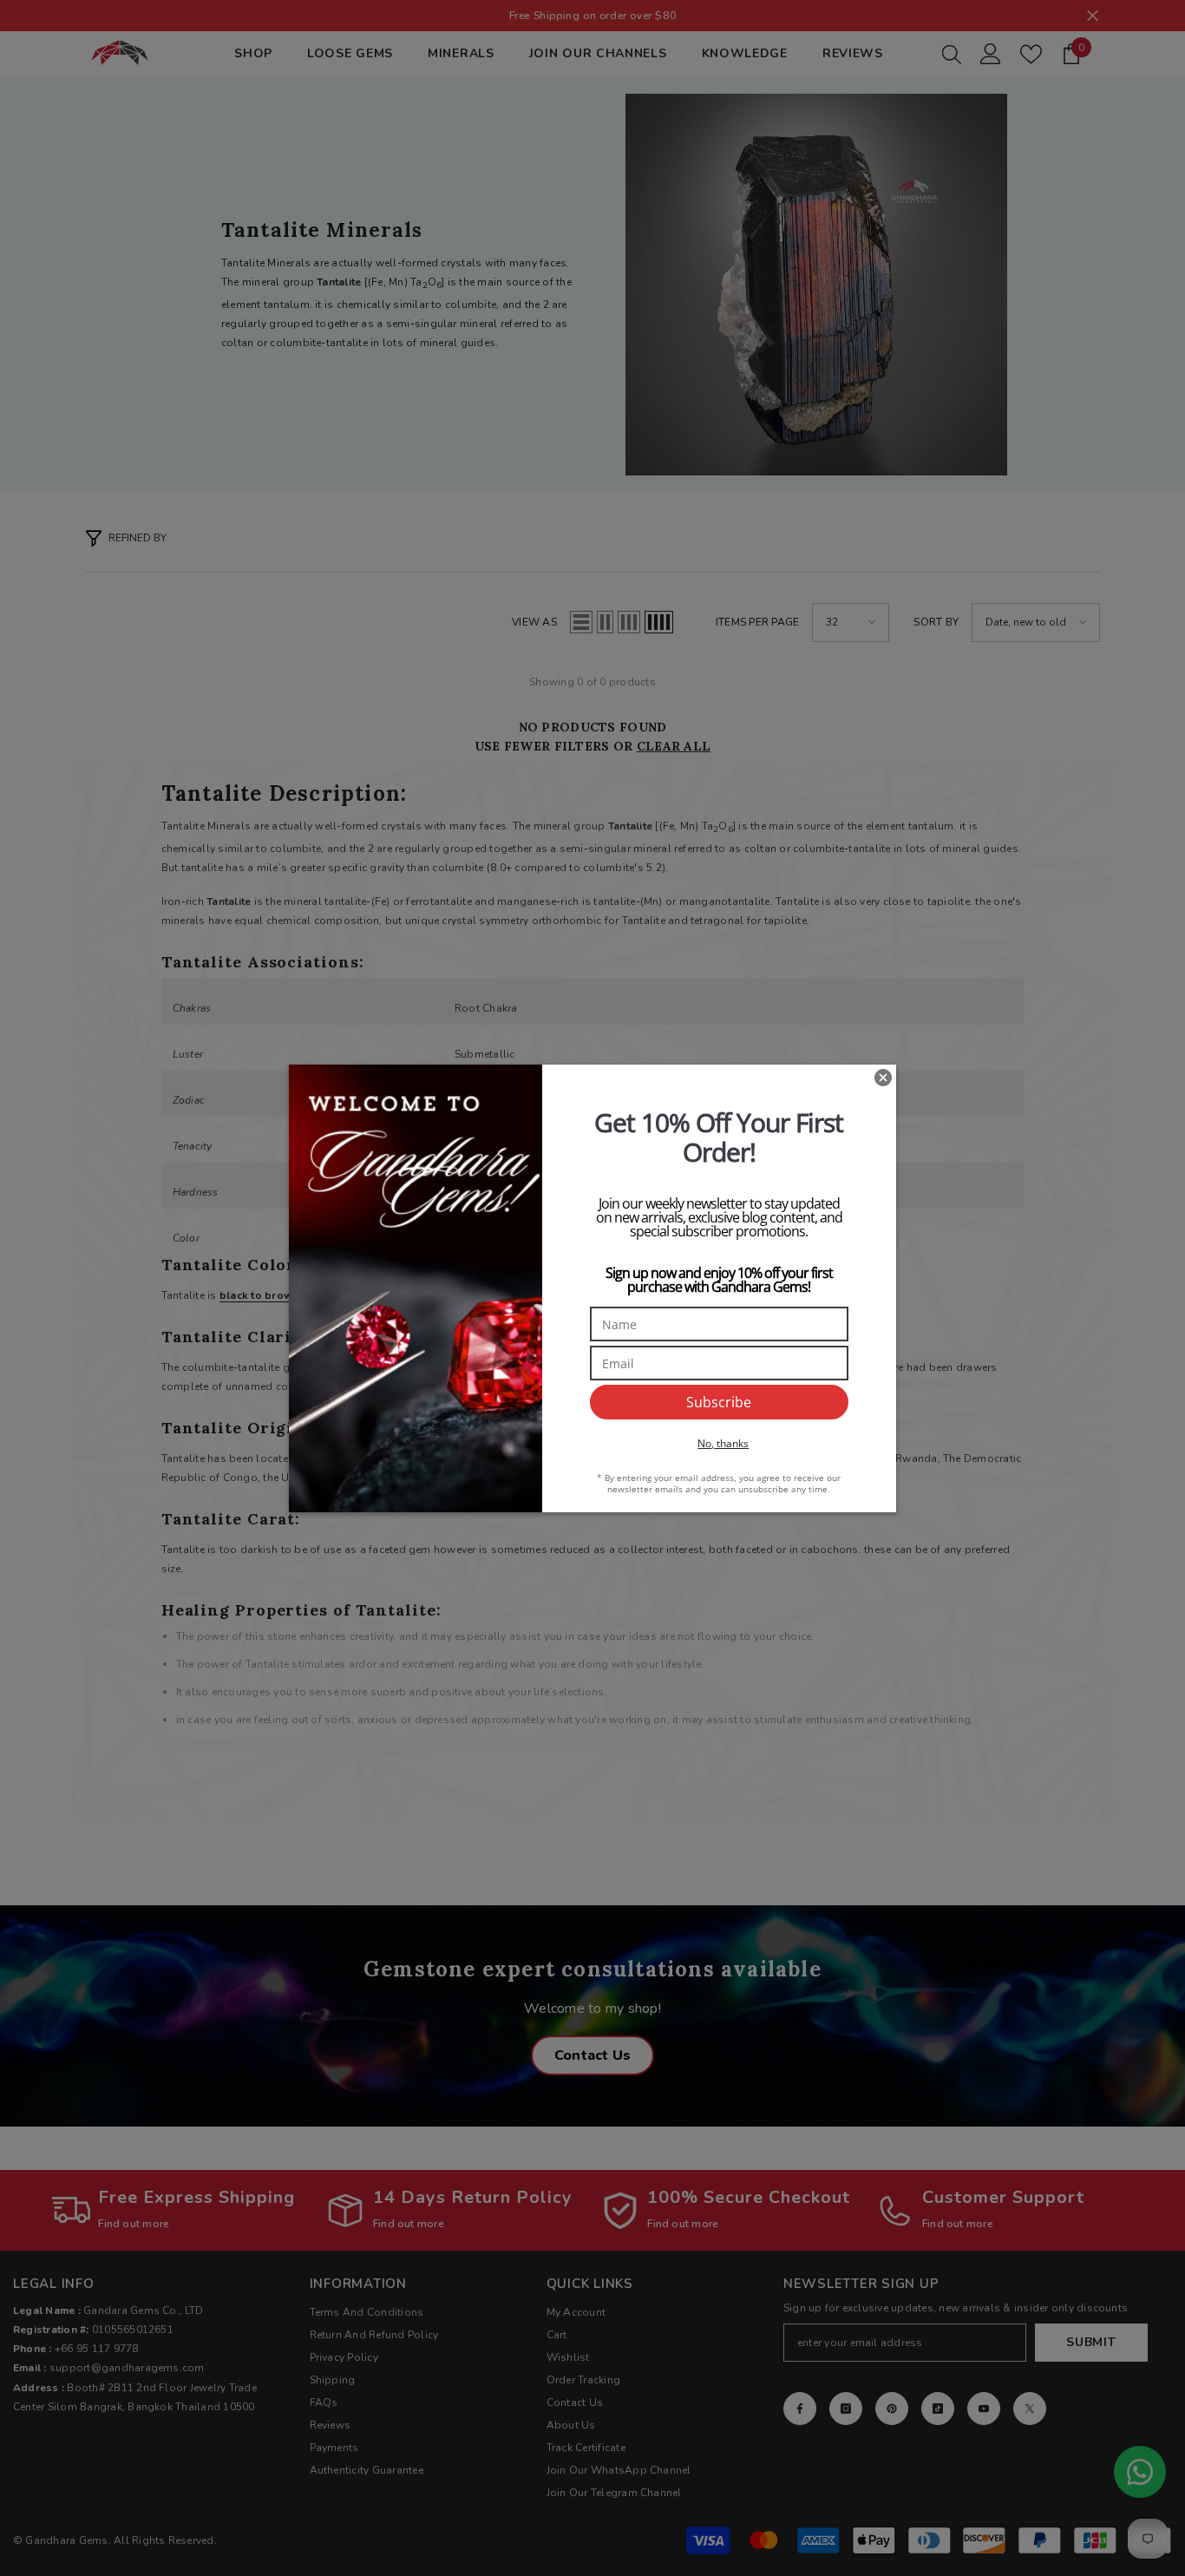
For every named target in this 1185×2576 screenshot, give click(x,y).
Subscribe (719, 1402)
